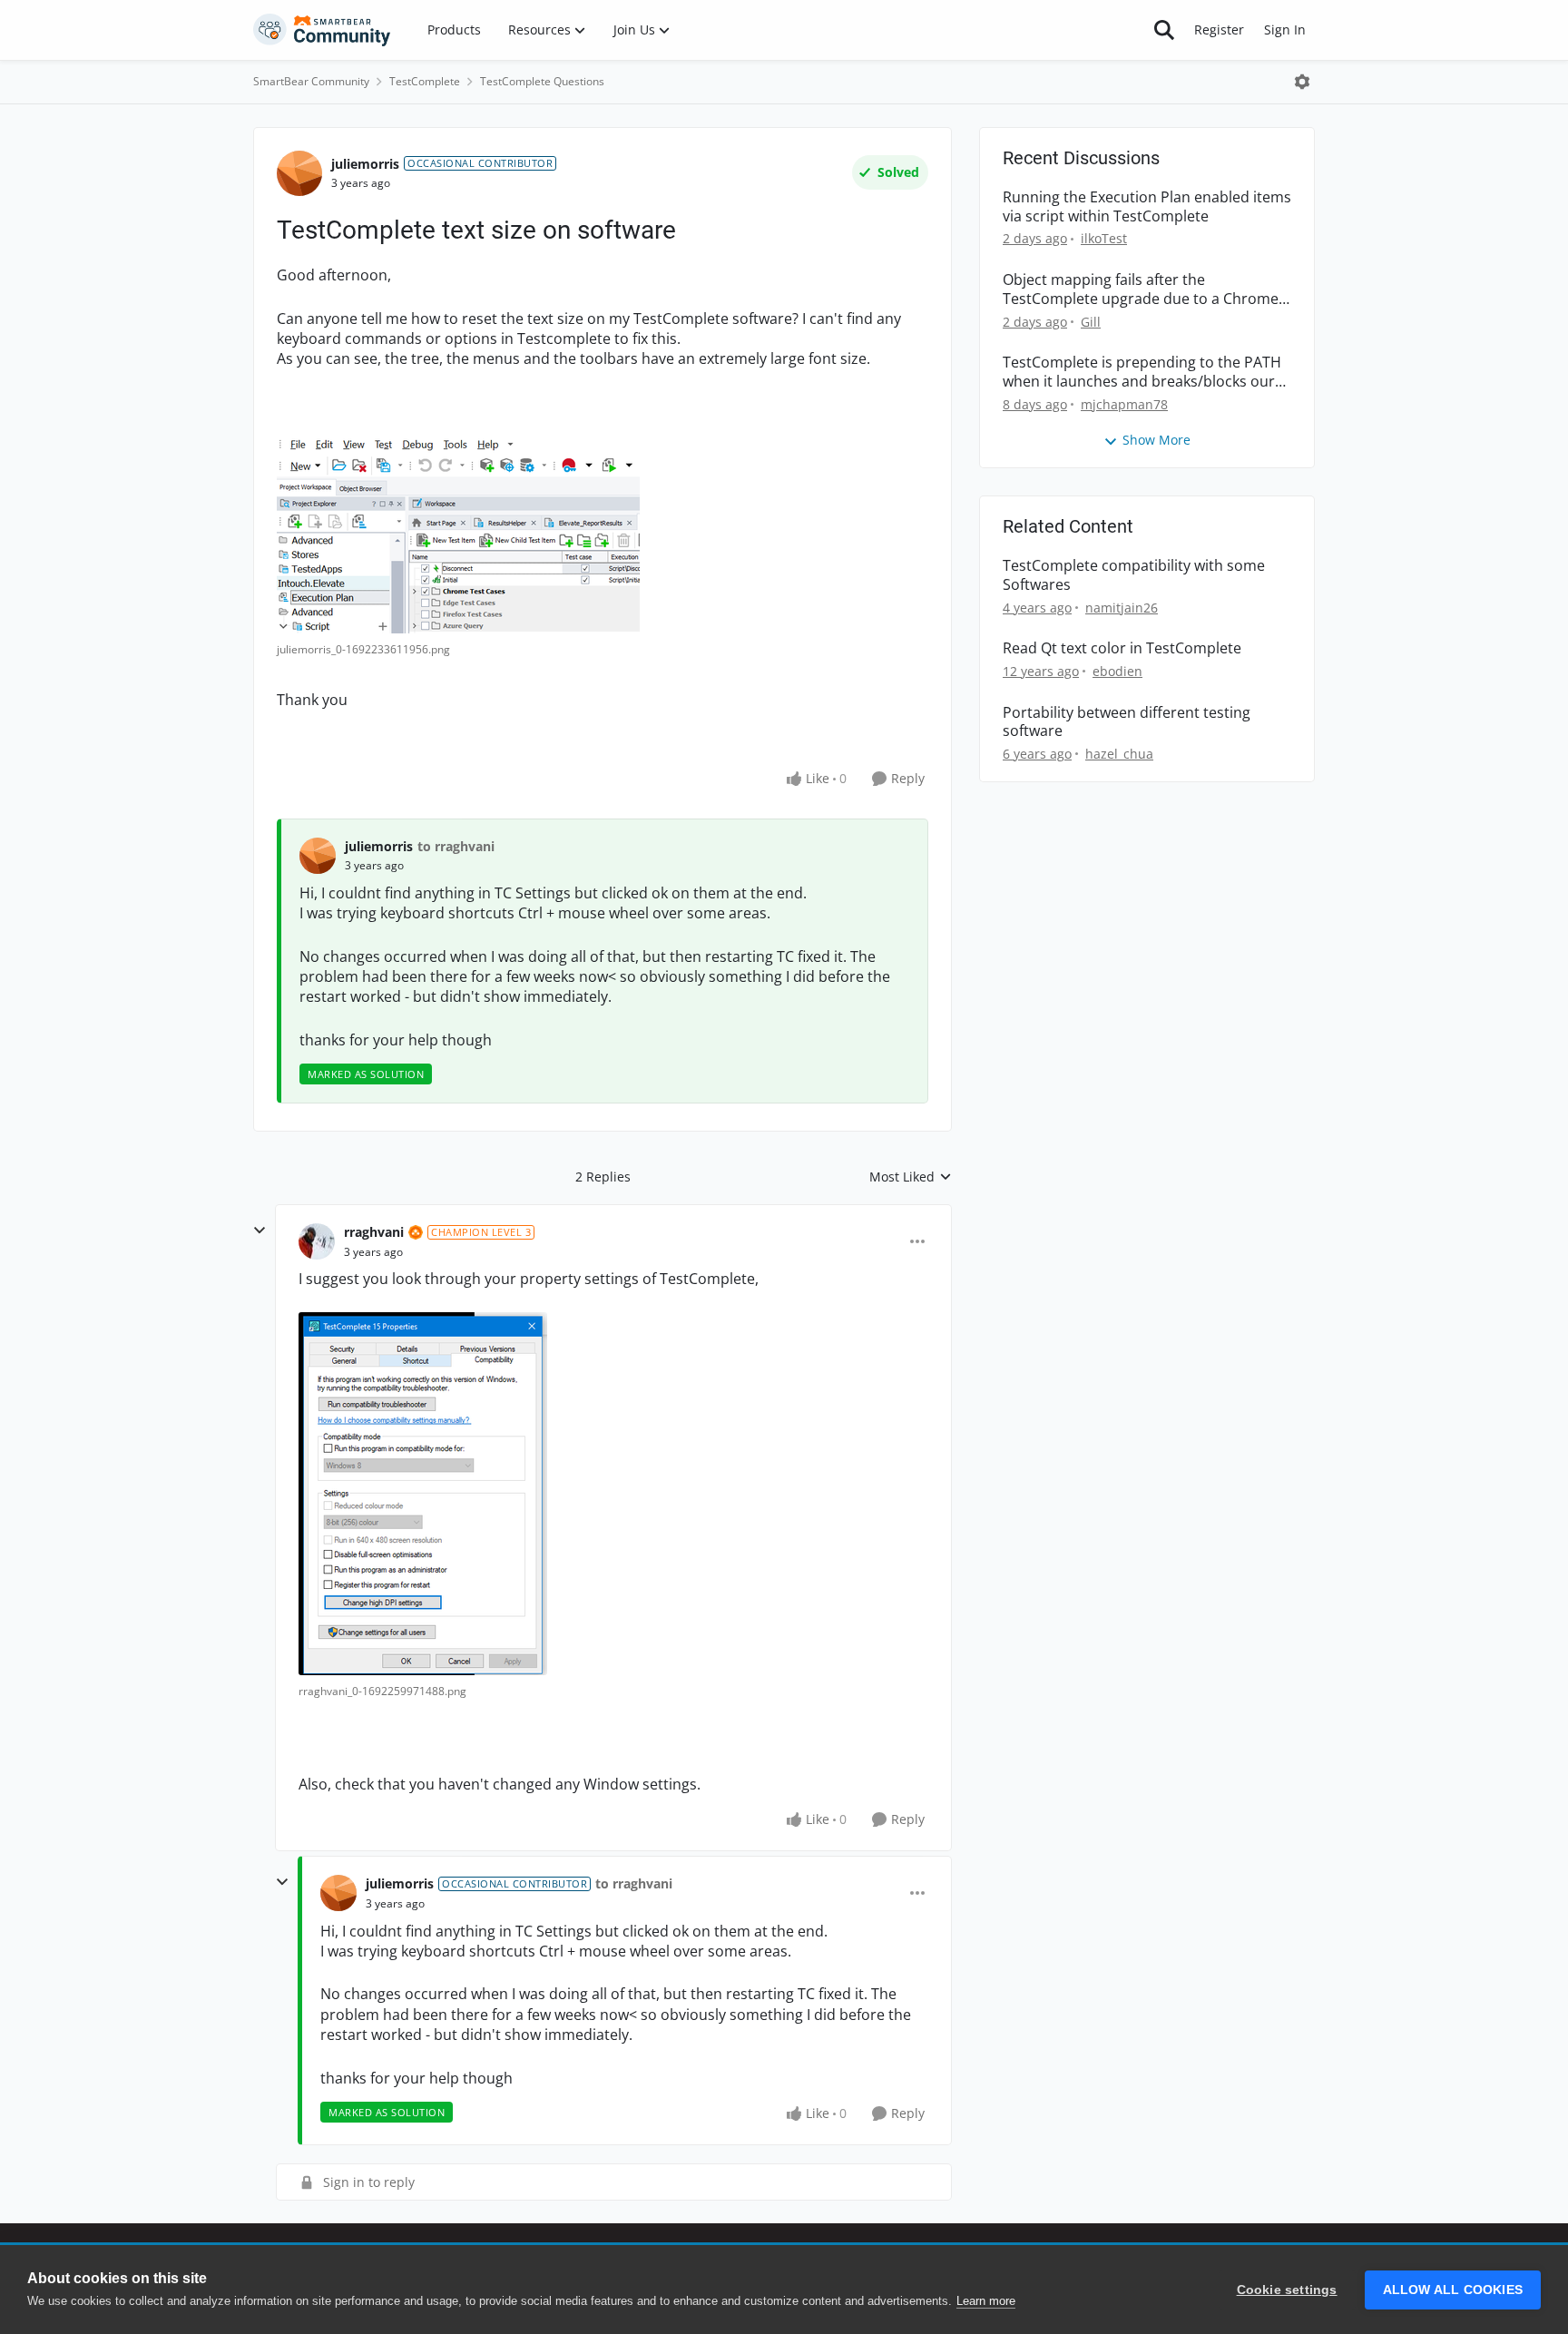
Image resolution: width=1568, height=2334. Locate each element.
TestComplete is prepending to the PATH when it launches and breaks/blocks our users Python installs (1142, 372)
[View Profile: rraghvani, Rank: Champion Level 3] (317, 1241)
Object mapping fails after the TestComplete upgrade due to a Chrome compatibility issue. (1141, 289)
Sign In (1285, 29)
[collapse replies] (260, 1231)
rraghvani (374, 1232)
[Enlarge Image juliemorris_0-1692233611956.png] (458, 534)
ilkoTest (1104, 238)
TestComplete (425, 81)
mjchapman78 (1124, 404)
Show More (1156, 440)
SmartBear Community (311, 81)
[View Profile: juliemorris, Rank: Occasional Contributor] (299, 173)
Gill (1091, 322)
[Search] (1164, 30)
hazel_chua (1119, 754)
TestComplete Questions (542, 81)
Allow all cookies (1453, 2290)
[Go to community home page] (322, 30)
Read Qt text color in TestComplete (1122, 648)
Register (1219, 29)
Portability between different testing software (1127, 722)
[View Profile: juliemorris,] (318, 856)
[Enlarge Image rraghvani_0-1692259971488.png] (423, 1494)
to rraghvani (456, 846)
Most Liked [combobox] (911, 1177)
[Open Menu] (1302, 82)
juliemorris (365, 164)
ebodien (1117, 671)
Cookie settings (1287, 2290)
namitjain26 (1122, 608)
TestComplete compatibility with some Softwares (1134, 575)
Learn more (986, 2301)
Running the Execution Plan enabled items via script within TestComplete (1147, 207)
